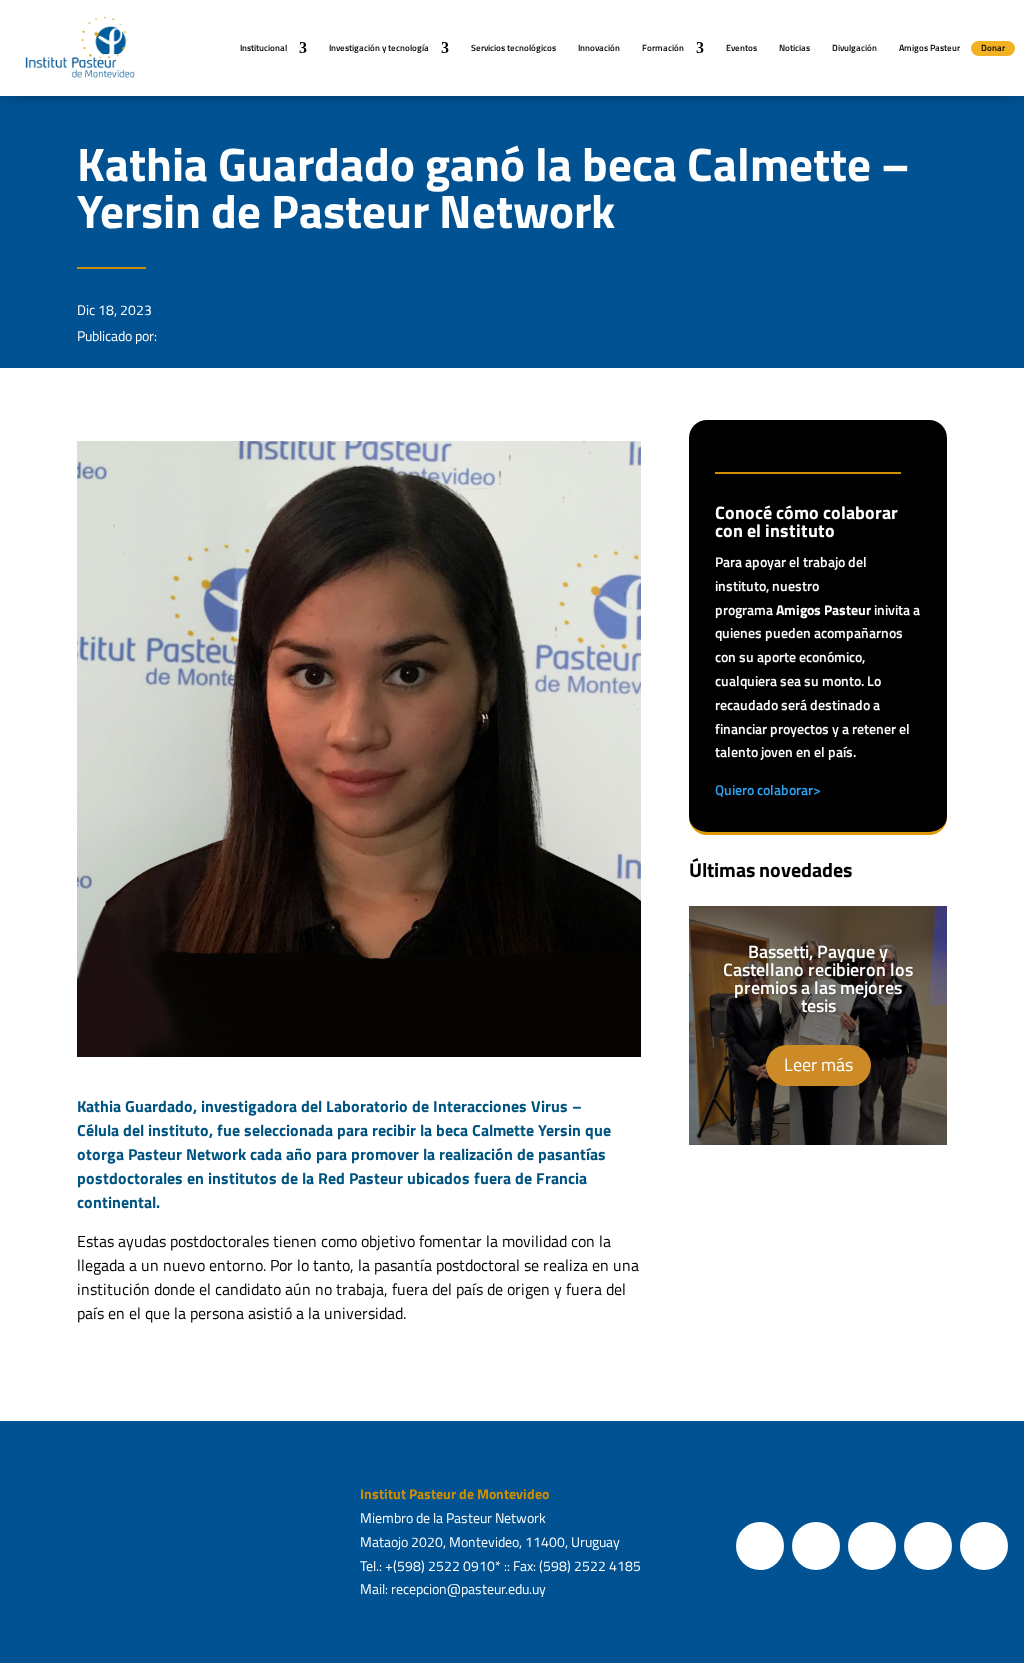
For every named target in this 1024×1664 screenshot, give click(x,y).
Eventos (741, 47)
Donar (993, 47)
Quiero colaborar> (768, 789)
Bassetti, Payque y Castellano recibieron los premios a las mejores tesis (818, 978)
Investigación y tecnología (379, 47)
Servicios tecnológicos (513, 47)
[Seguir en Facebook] (760, 1546)
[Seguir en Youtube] (928, 1546)
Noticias (794, 47)
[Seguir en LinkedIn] (984, 1546)
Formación (663, 47)
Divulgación (854, 47)
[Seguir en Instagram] (872, 1546)
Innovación (599, 47)
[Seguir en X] (816, 1546)
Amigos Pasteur (929, 47)
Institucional (263, 47)
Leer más (818, 1064)
